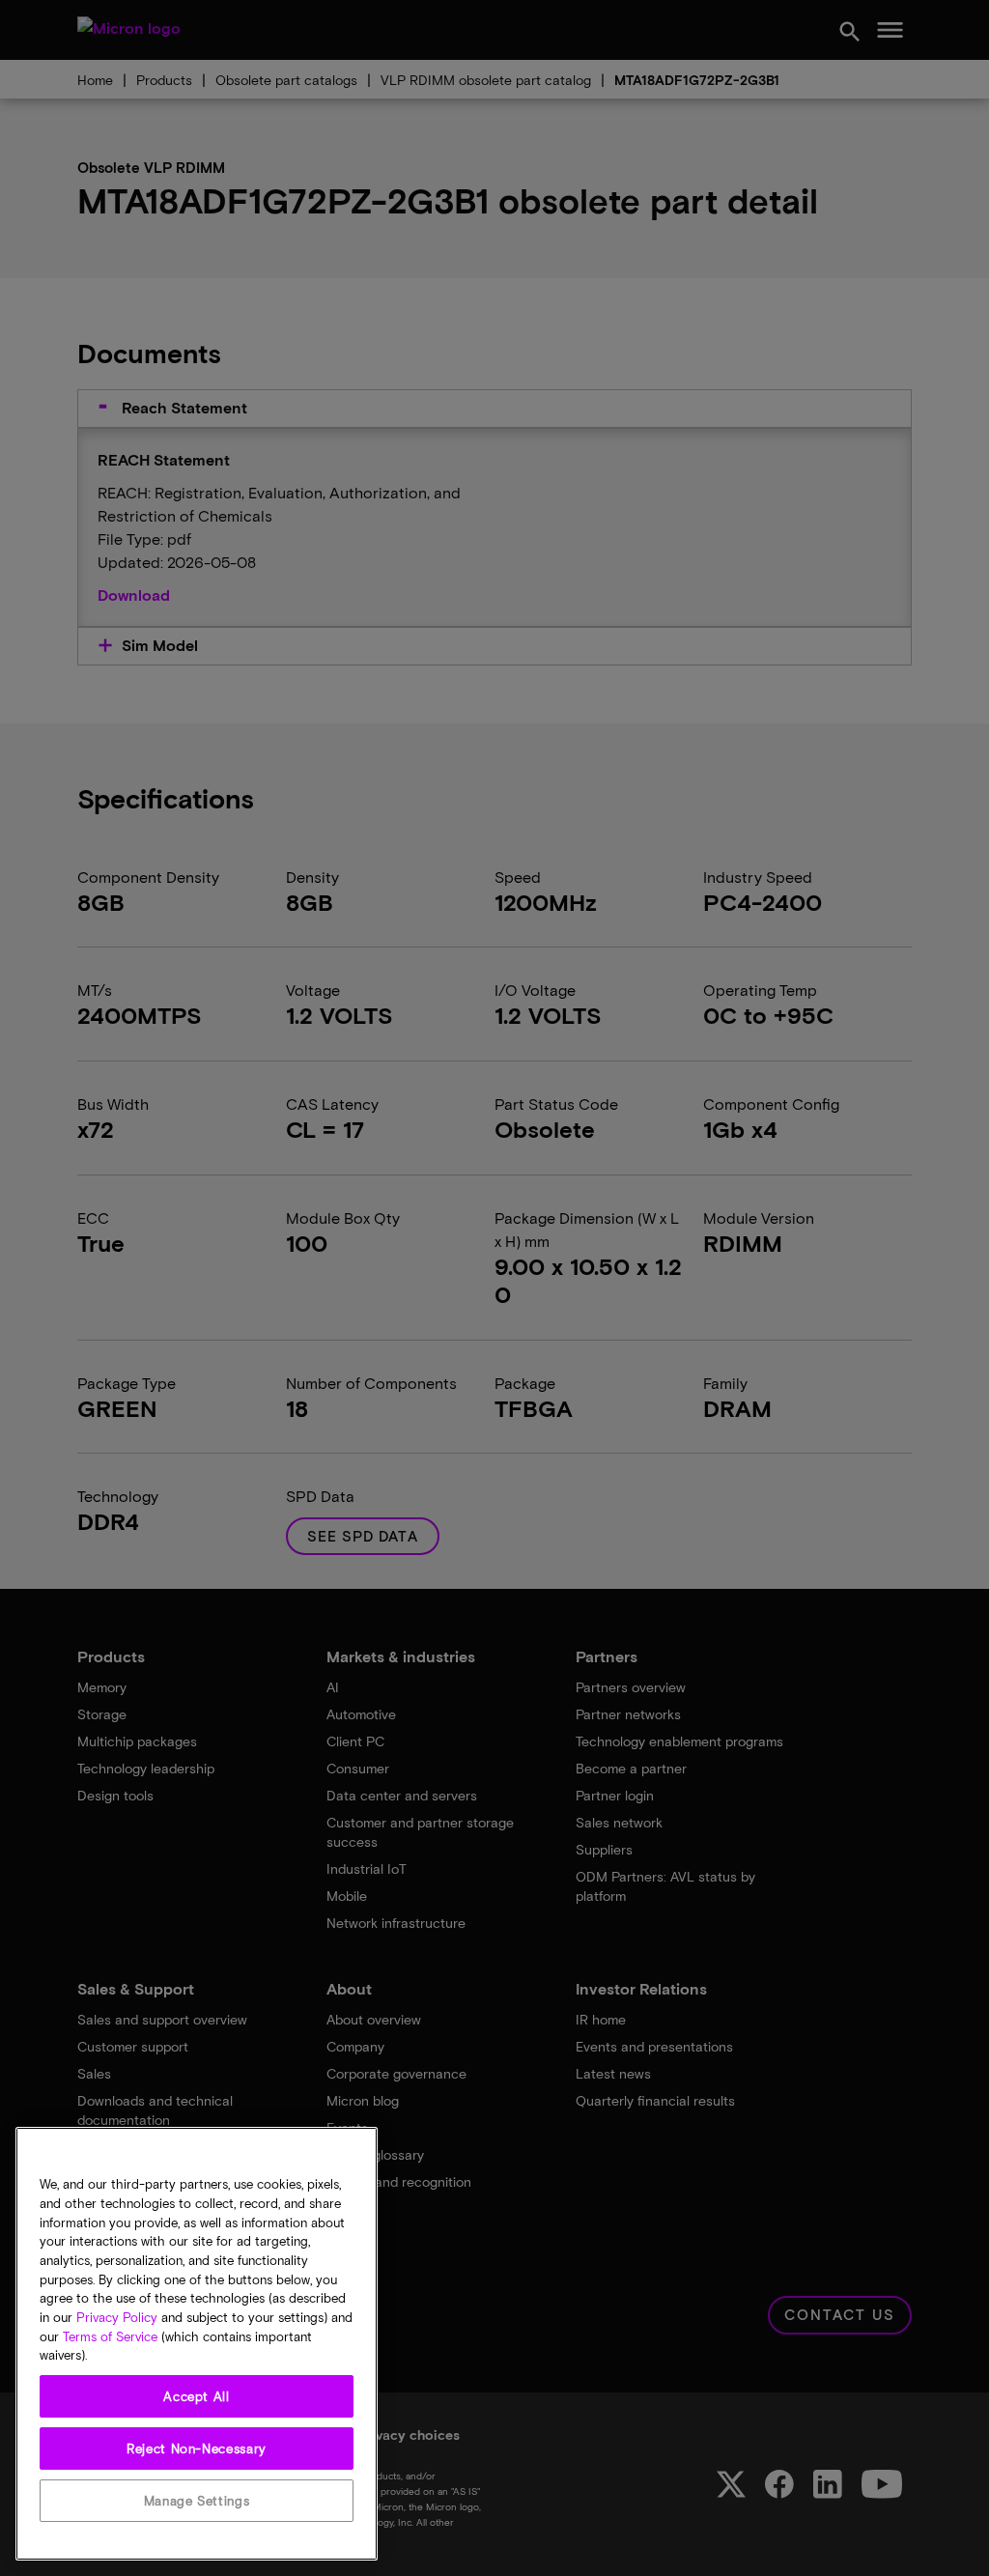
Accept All (197, 2396)
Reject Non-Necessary (197, 2449)
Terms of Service (110, 2336)
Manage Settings (197, 2501)
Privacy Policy (117, 2317)
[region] (197, 2344)
